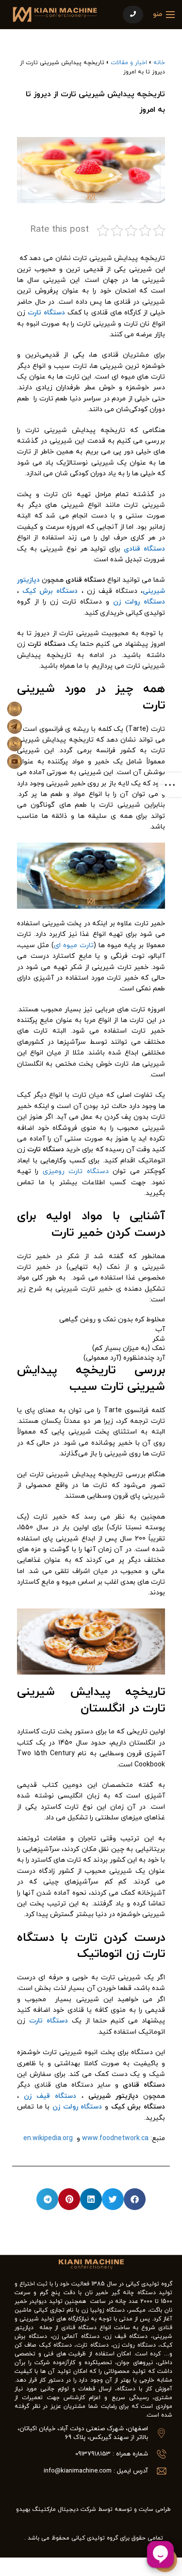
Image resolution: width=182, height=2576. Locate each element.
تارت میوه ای (74, 945)
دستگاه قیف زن (50, 2096)
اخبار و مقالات (129, 63)
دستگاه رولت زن (139, 602)
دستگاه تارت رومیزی (76, 1171)
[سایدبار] (170, 785)
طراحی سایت (155, 2509)
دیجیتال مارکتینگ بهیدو (47, 2509)
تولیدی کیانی (88, 2538)
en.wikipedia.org (48, 2138)
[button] (135, 2199)
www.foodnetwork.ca (115, 2138)
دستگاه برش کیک (50, 591)
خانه (159, 63)
